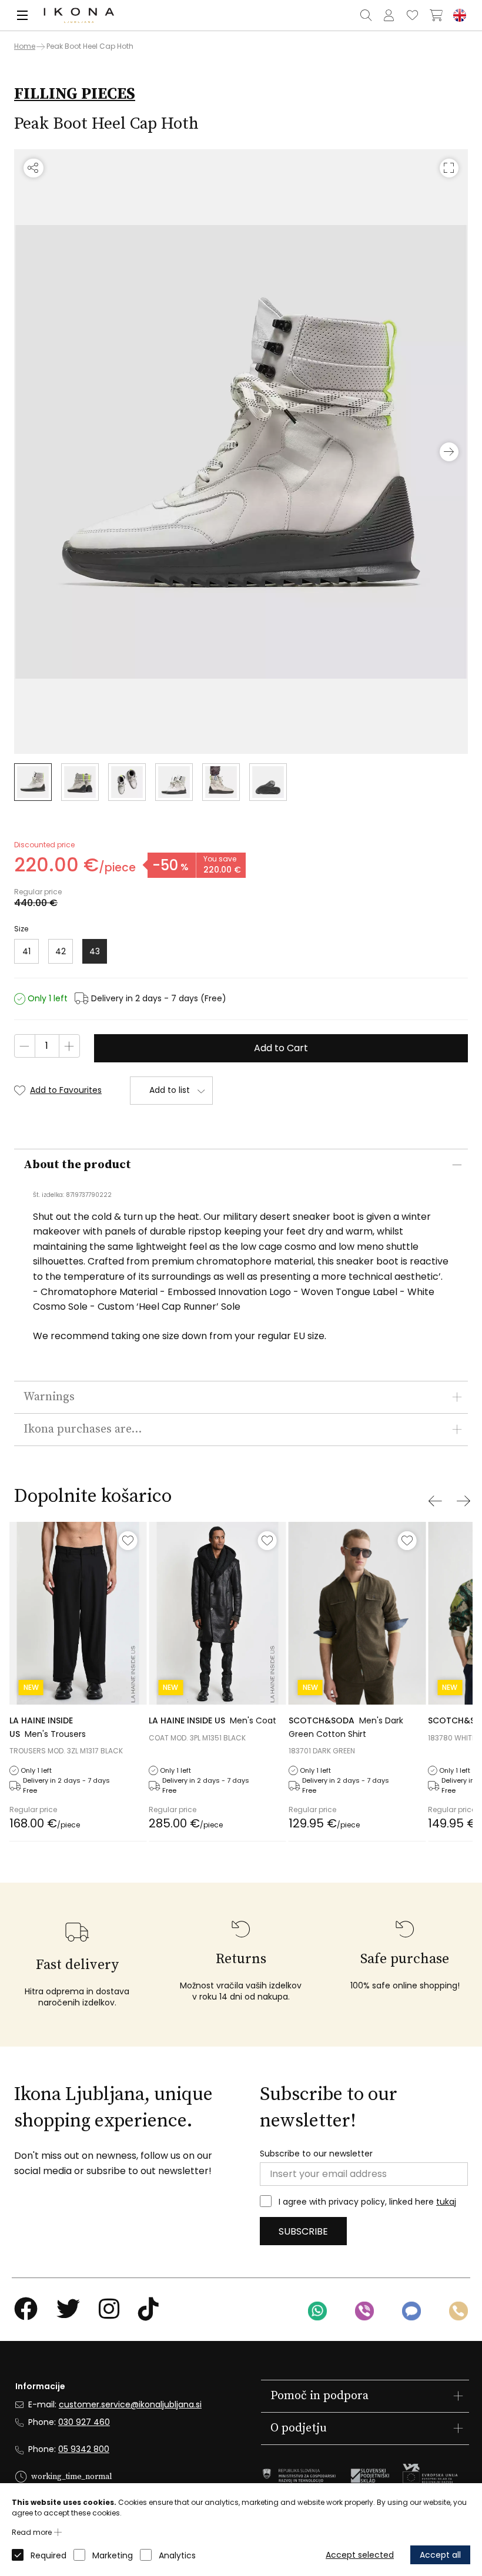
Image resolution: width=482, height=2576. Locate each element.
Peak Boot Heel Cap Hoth (90, 46)
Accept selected (360, 2555)
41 (26, 951)
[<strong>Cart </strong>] (436, 15)
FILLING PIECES (75, 94)
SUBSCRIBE (303, 2231)
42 (61, 951)
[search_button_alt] (366, 15)
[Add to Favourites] (128, 1541)
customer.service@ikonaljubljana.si (130, 2404)
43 (95, 951)
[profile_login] (389, 15)
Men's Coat (212, 1720)
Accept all (440, 2555)
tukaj (446, 2202)
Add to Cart (281, 1048)
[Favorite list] (413, 15)
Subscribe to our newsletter (316, 2154)
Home (25, 46)
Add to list (170, 1090)
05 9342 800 (84, 2449)
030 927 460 (84, 2422)
